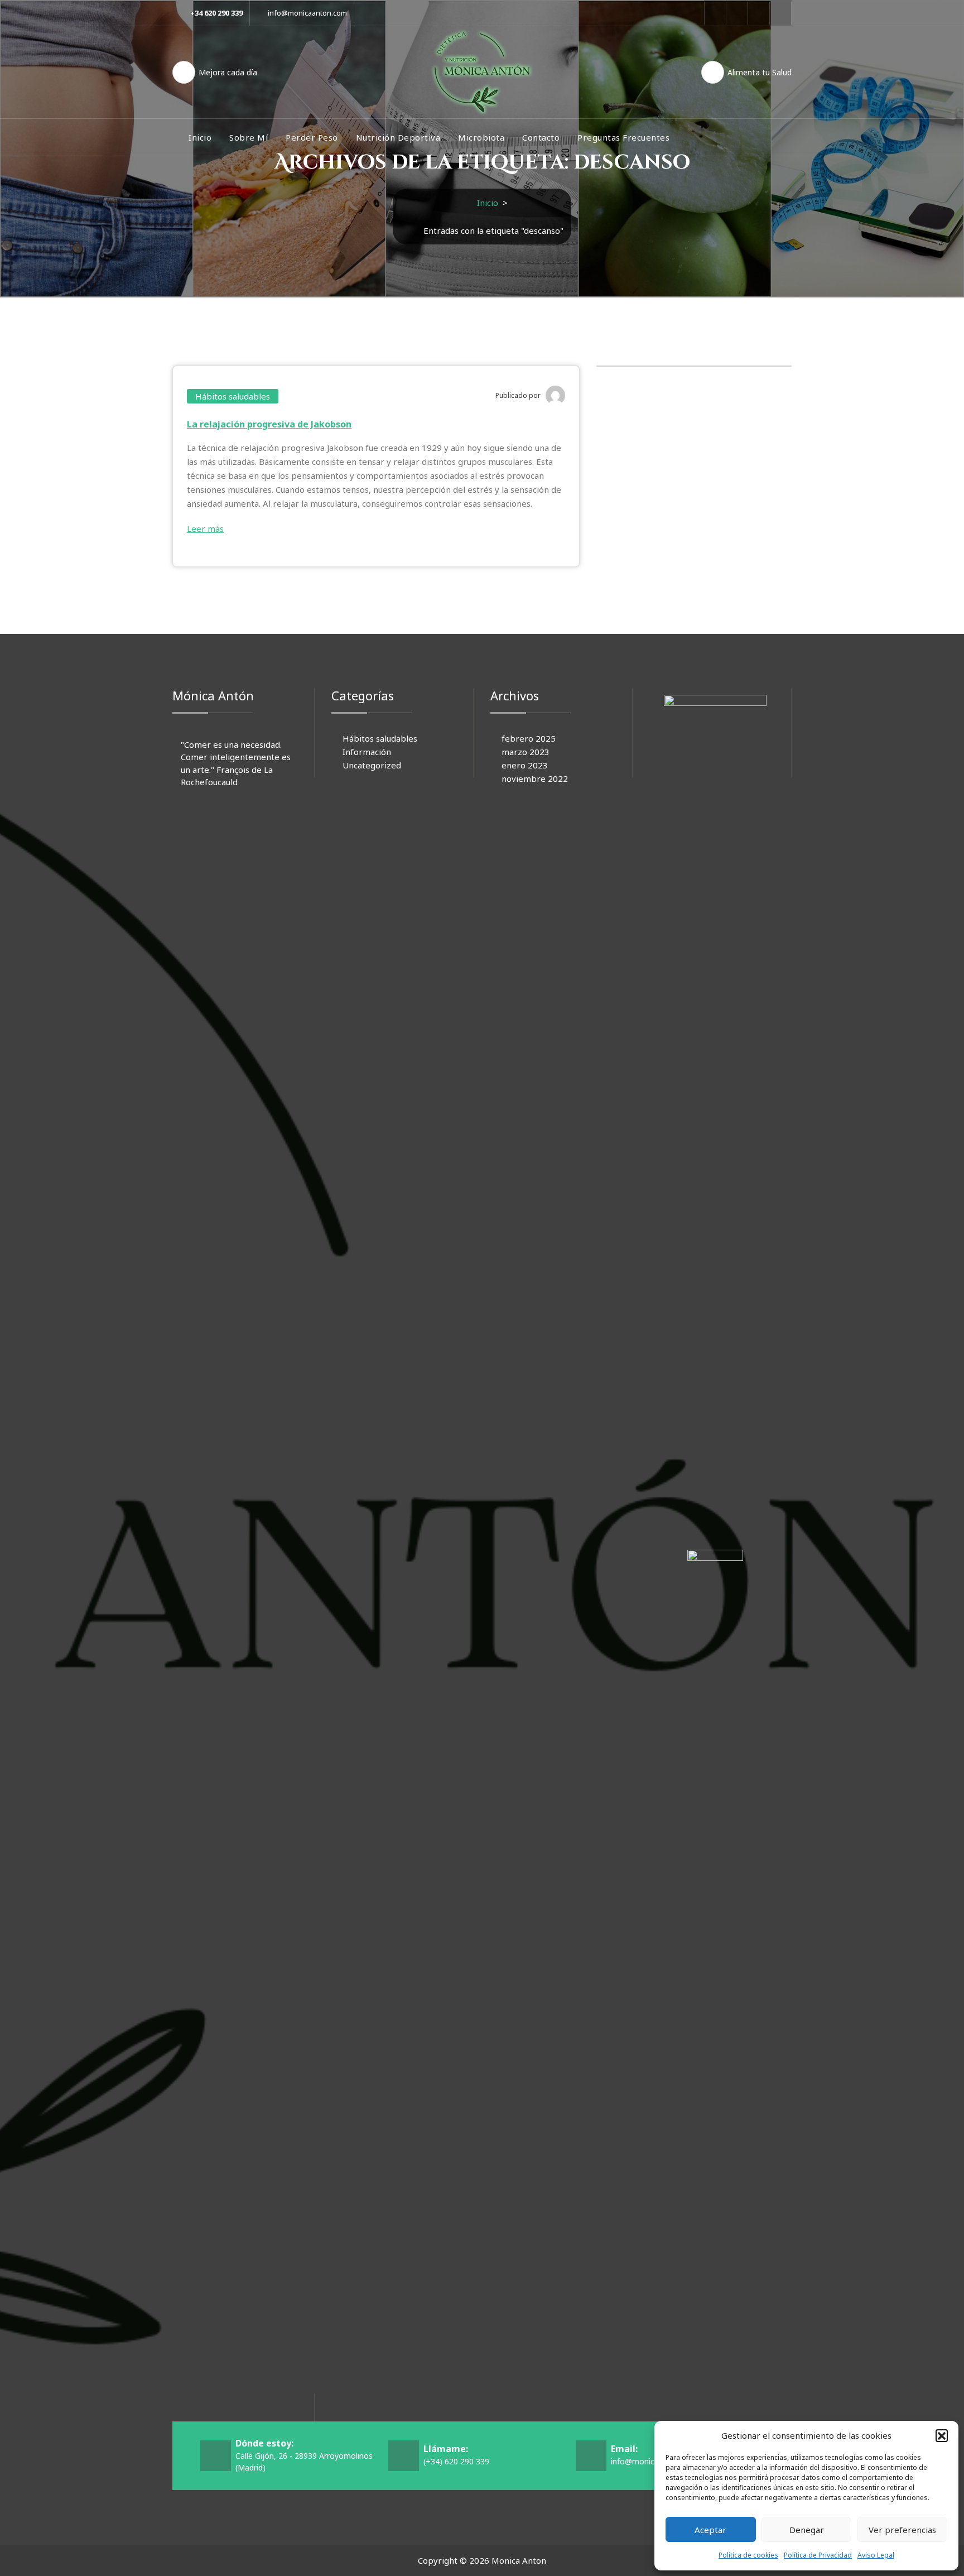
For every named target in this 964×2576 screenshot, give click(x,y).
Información (367, 752)
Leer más (205, 528)
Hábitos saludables (233, 396)
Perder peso (312, 137)
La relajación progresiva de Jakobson (269, 424)
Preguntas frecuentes (623, 137)
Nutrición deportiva (398, 137)
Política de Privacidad (818, 2555)
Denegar (807, 2530)
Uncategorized (372, 765)
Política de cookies (748, 2555)
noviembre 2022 (535, 778)
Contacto (541, 137)
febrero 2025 (529, 738)
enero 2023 (525, 765)
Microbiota (481, 137)
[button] (942, 2435)
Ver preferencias (902, 2530)
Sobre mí (249, 137)
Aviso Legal (876, 2555)
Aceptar (710, 2530)
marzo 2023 (526, 752)
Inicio (200, 137)
